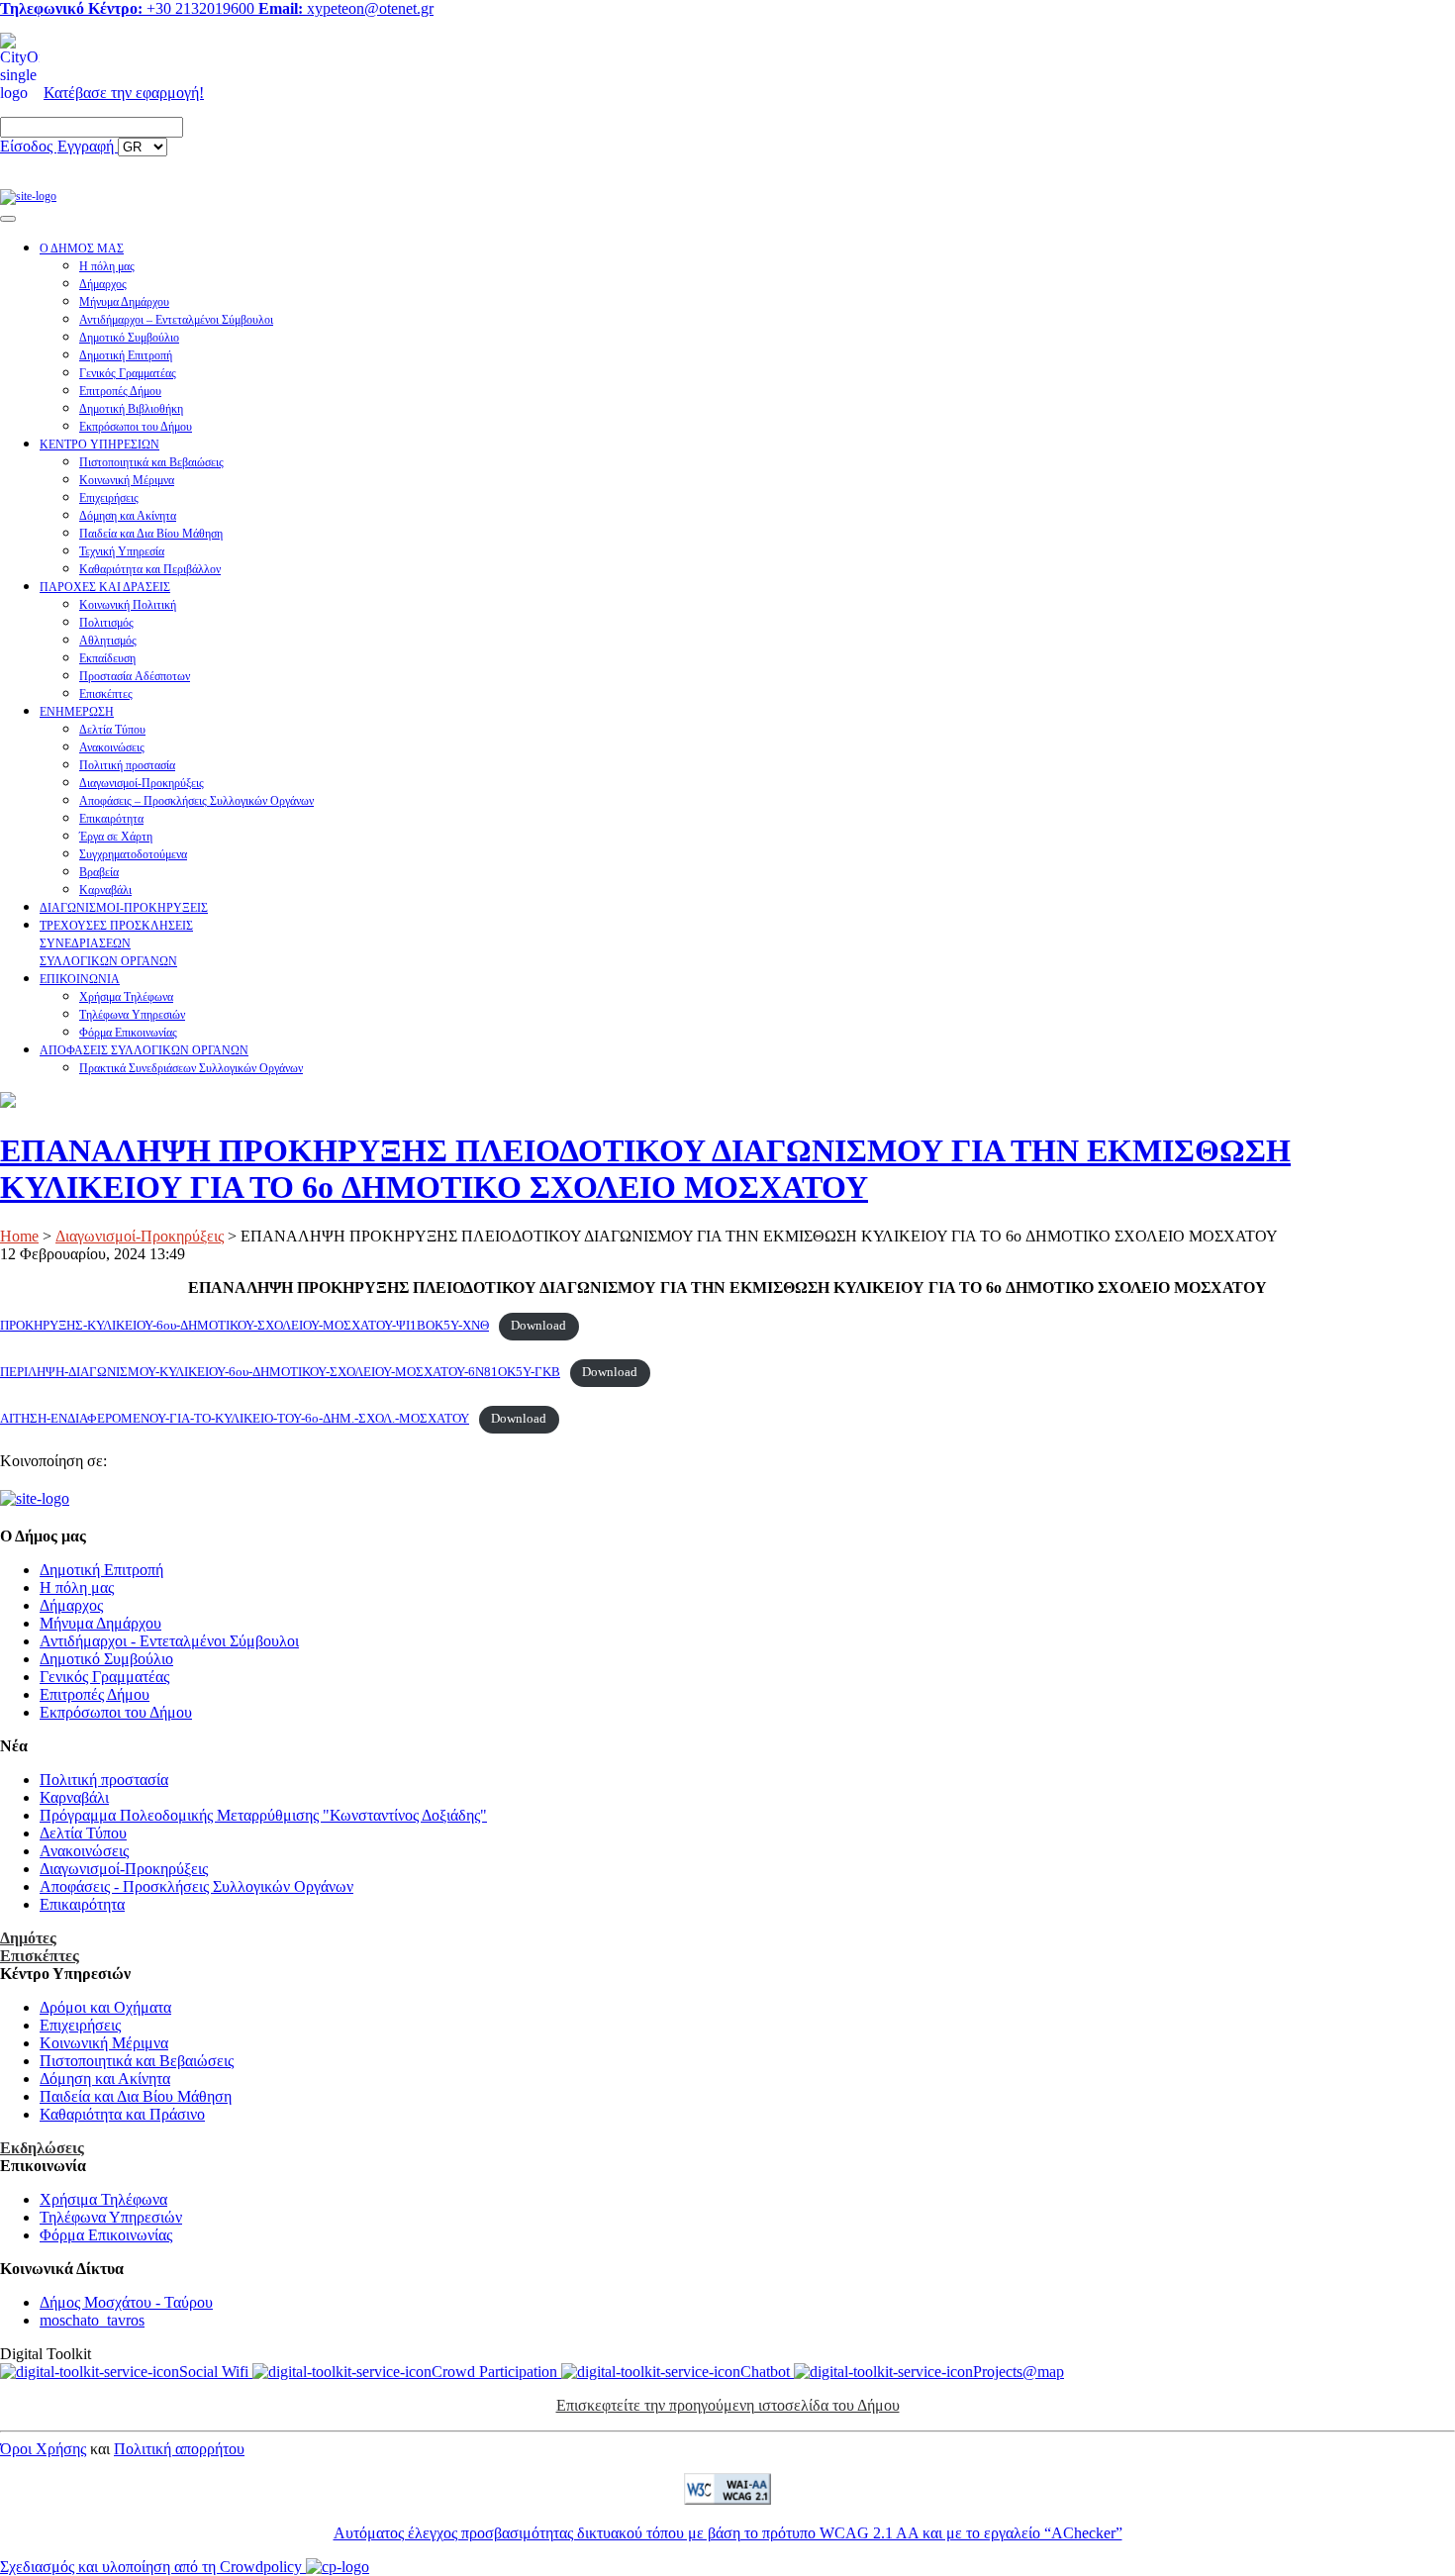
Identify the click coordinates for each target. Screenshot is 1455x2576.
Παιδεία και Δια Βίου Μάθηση (151, 534)
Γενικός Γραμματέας (128, 373)
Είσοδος (28, 146)
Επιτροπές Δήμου (120, 391)
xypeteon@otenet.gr (346, 8)
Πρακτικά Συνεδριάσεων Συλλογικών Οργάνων (191, 1068)
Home (19, 1236)
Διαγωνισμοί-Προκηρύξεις (142, 783)
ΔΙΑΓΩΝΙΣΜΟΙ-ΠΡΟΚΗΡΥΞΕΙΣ (124, 908)
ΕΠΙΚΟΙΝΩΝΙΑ (80, 979)
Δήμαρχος (103, 284)
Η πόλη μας (107, 266)
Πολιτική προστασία (127, 765)
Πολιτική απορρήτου (179, 2449)
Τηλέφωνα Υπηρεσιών (132, 1015)
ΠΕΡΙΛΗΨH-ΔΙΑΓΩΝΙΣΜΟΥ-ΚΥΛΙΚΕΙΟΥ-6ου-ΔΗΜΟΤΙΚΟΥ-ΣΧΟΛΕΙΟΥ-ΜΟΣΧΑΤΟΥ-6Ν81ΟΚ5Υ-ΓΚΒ (280, 1372)
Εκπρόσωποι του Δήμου (136, 427)
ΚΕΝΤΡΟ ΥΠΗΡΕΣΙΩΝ (99, 445)
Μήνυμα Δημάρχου (124, 302)
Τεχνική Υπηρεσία (122, 551)
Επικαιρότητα (111, 819)
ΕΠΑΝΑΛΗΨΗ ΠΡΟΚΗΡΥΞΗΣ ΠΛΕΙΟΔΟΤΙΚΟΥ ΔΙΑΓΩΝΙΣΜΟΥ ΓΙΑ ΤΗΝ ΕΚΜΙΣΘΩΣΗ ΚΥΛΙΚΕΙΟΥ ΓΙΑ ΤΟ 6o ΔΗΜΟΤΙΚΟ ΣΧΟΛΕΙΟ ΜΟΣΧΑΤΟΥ (645, 1169)
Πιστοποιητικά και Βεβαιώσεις (151, 462)
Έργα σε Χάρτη (116, 837)
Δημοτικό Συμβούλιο (129, 338)
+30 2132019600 (129, 8)
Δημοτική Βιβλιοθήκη (131, 409)
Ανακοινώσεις (112, 747)
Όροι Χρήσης (43, 2449)
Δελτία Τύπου (112, 730)
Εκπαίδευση (107, 658)
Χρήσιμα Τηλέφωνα (126, 997)
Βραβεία (99, 872)
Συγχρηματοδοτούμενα (133, 854)
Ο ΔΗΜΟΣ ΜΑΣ (82, 248)
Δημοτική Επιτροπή (126, 355)
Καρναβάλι (105, 890)
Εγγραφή (88, 146)
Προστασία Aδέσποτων (135, 676)
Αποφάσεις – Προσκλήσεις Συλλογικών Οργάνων (196, 801)
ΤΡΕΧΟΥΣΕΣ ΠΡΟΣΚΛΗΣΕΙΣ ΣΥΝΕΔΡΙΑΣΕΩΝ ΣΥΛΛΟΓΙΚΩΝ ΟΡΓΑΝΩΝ (116, 943)
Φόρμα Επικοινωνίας (128, 1033)
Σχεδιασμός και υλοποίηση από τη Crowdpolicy (153, 2567)
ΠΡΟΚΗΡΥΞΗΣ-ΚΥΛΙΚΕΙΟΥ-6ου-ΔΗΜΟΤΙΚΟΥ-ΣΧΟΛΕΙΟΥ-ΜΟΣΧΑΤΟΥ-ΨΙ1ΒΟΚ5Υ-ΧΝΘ (244, 1326)
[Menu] (8, 219)
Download (538, 1326)
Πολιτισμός (106, 623)
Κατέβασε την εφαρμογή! (124, 93)
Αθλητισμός (108, 641)
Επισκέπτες (106, 694)
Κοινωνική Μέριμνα (127, 480)
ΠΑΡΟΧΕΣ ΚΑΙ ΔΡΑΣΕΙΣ (105, 587)
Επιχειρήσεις (109, 498)
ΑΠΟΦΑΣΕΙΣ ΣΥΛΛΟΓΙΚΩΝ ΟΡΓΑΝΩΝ (144, 1050)
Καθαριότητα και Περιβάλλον (150, 569)
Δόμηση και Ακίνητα (128, 516)
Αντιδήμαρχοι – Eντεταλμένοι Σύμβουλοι (176, 320)
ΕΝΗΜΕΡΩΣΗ (77, 712)
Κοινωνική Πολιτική (128, 605)
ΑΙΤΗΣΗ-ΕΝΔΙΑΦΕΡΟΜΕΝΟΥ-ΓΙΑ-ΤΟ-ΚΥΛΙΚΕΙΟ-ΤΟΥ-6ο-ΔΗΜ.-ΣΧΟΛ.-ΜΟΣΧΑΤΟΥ (235, 1419)
